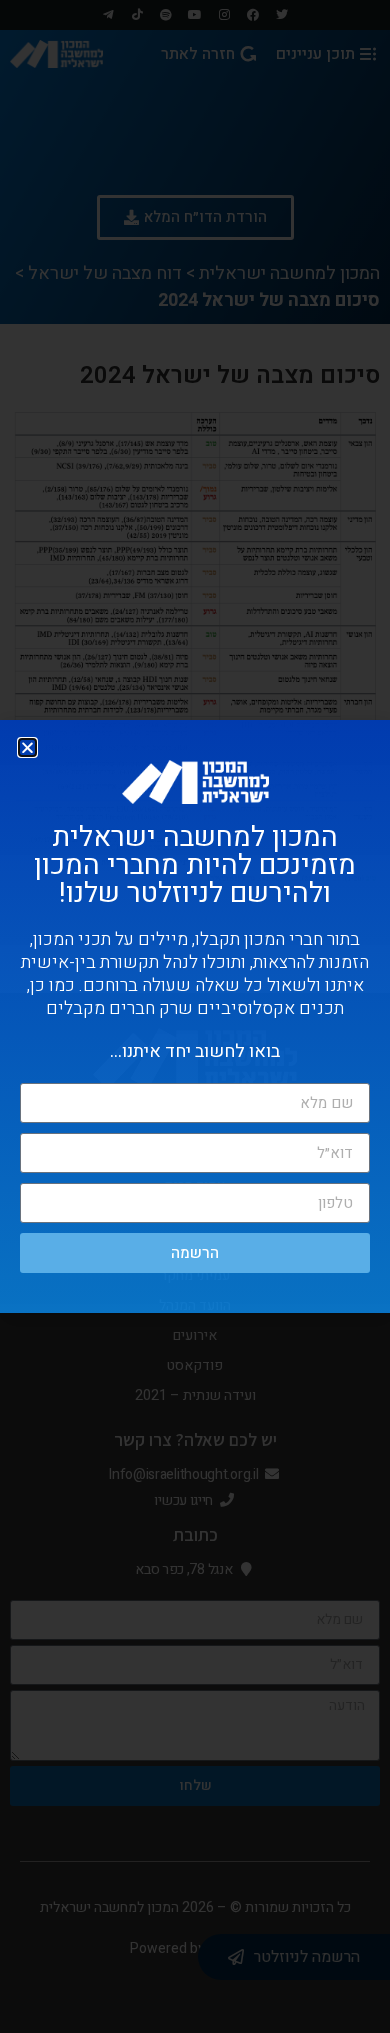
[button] (27, 747)
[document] (195, 1016)
